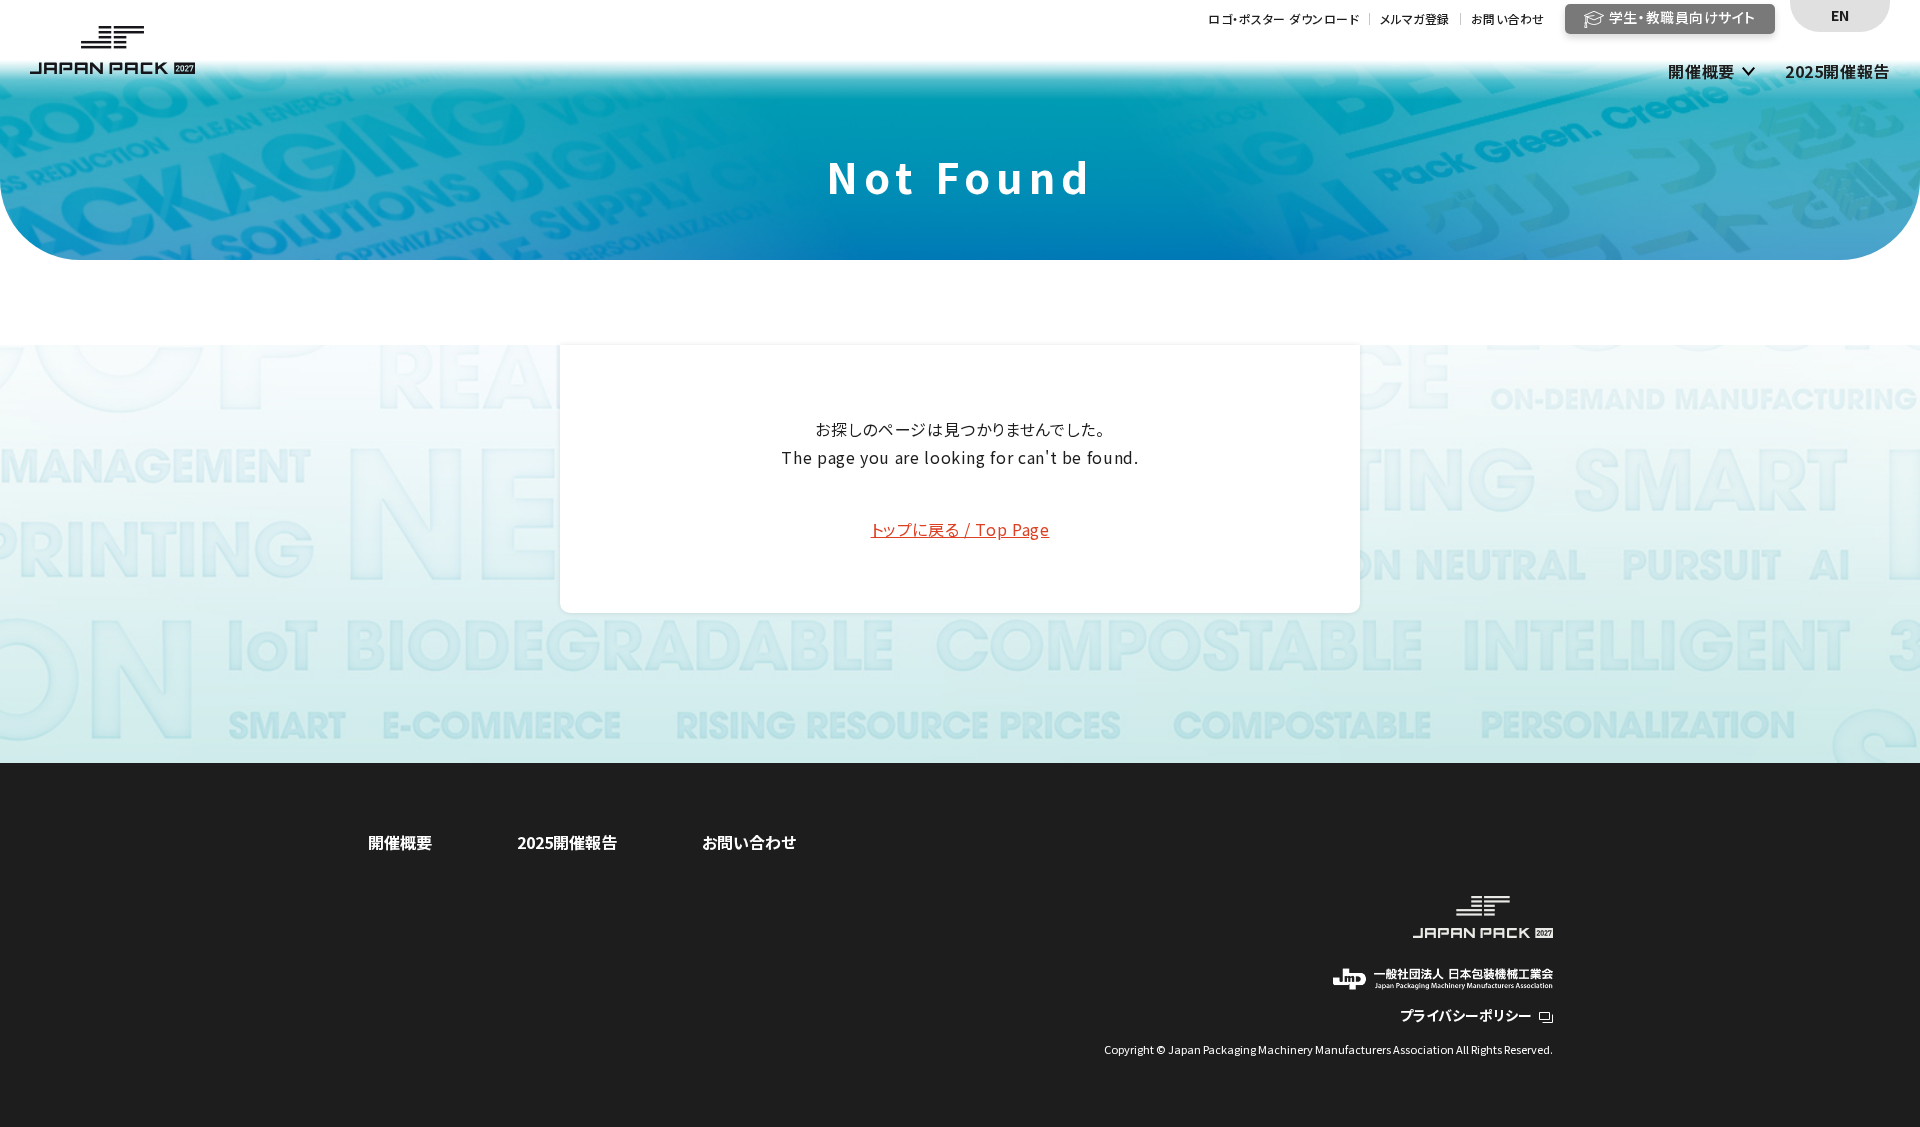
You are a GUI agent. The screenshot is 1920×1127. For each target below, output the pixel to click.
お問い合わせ (1508, 19)
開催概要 (1701, 72)
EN (1840, 15)
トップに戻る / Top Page (960, 529)
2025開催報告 (1837, 72)
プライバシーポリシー (1466, 1015)
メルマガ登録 (1415, 19)
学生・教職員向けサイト (1682, 17)
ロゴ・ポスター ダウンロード (1283, 19)
